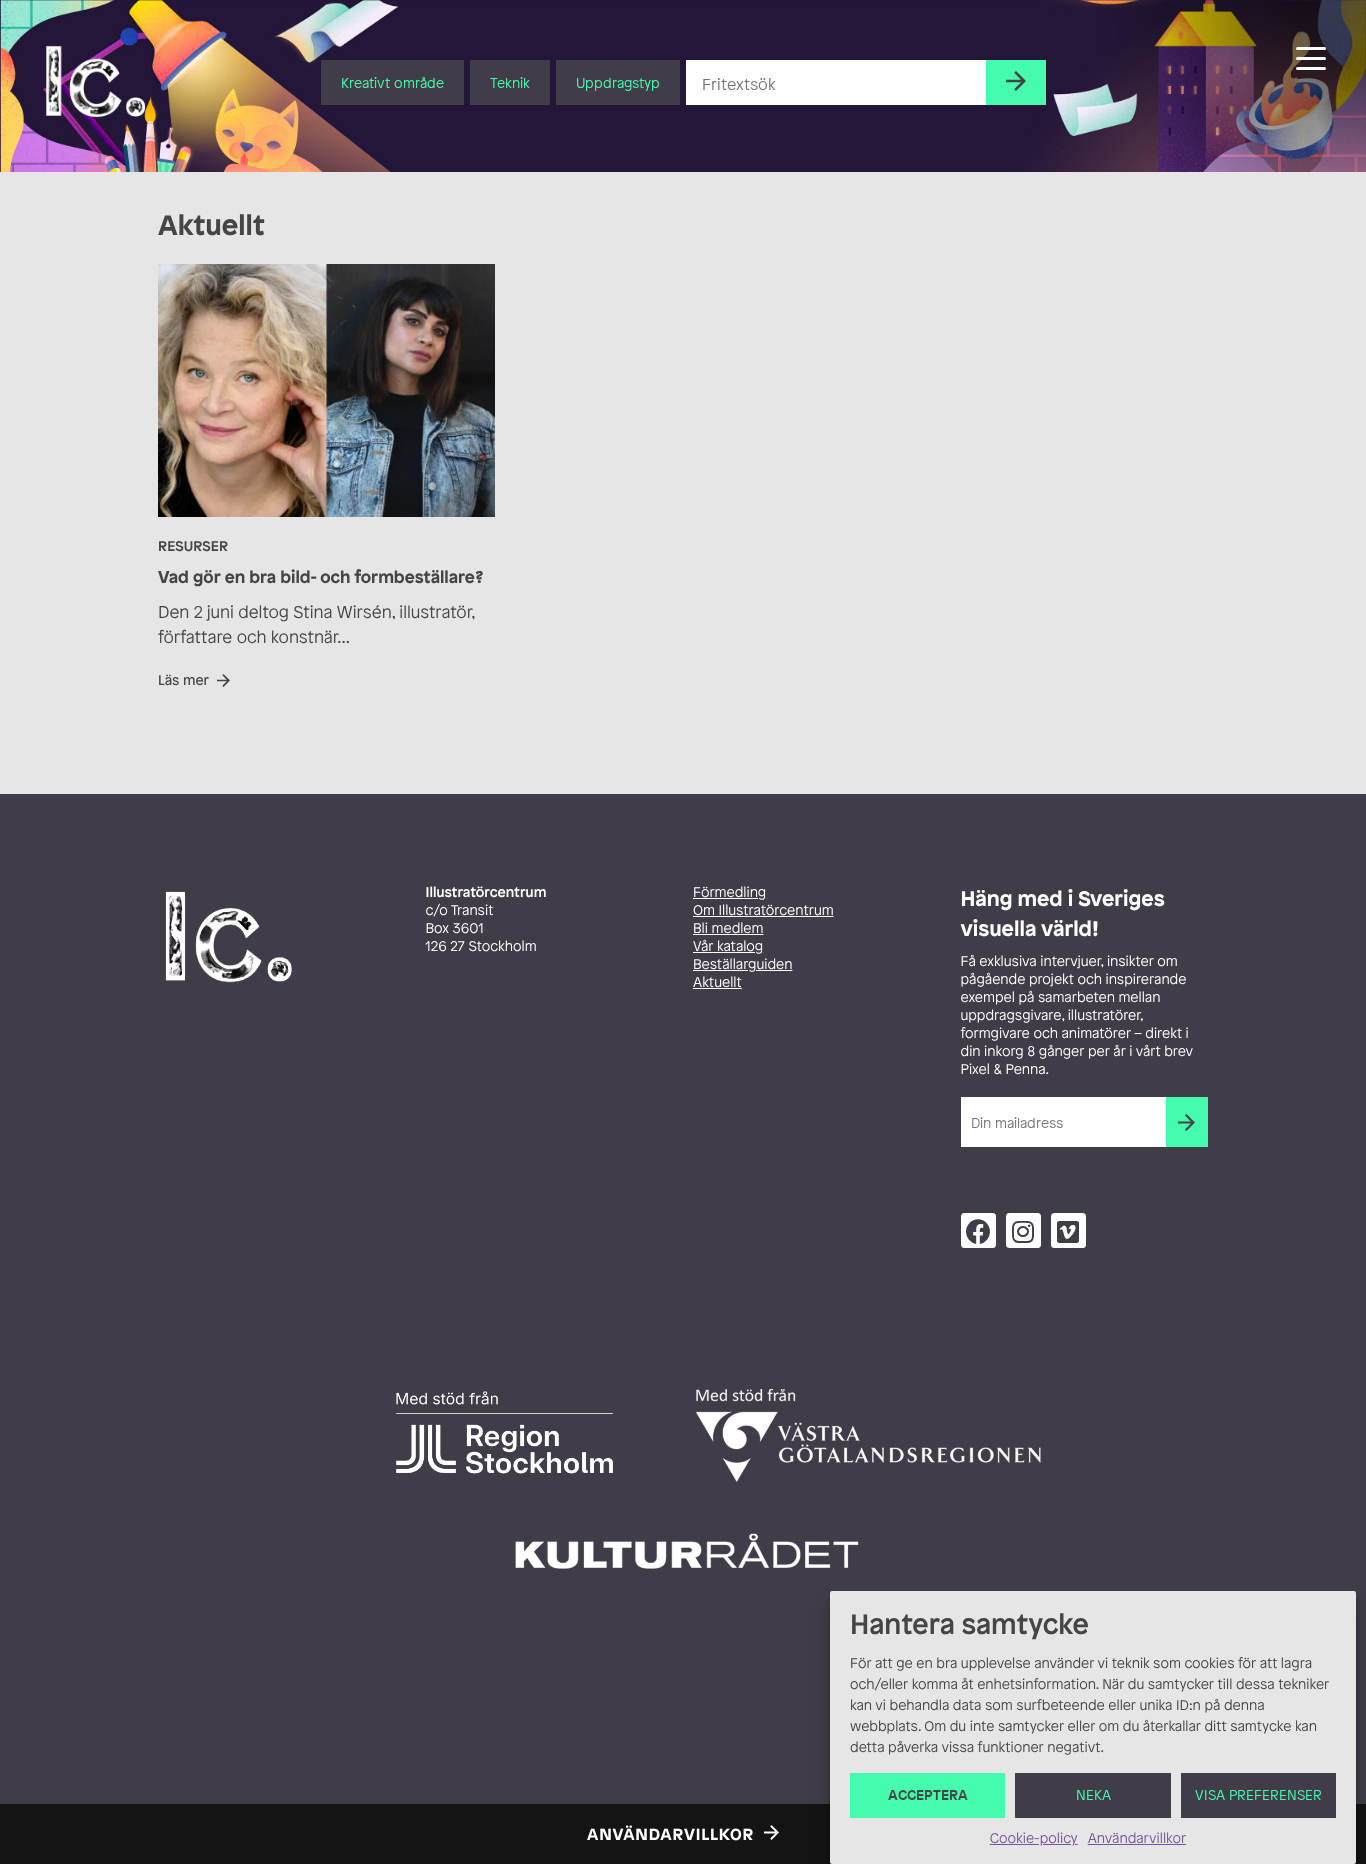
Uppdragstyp (618, 82)
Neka (1093, 1795)
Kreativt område (392, 82)
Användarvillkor (1137, 1838)
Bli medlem (728, 928)
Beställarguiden (742, 964)
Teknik (510, 82)
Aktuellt (717, 982)
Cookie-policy (1034, 1838)
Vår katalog (728, 946)
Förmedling (729, 892)
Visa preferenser (1258, 1795)
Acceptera (928, 1795)
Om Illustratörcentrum (763, 910)
